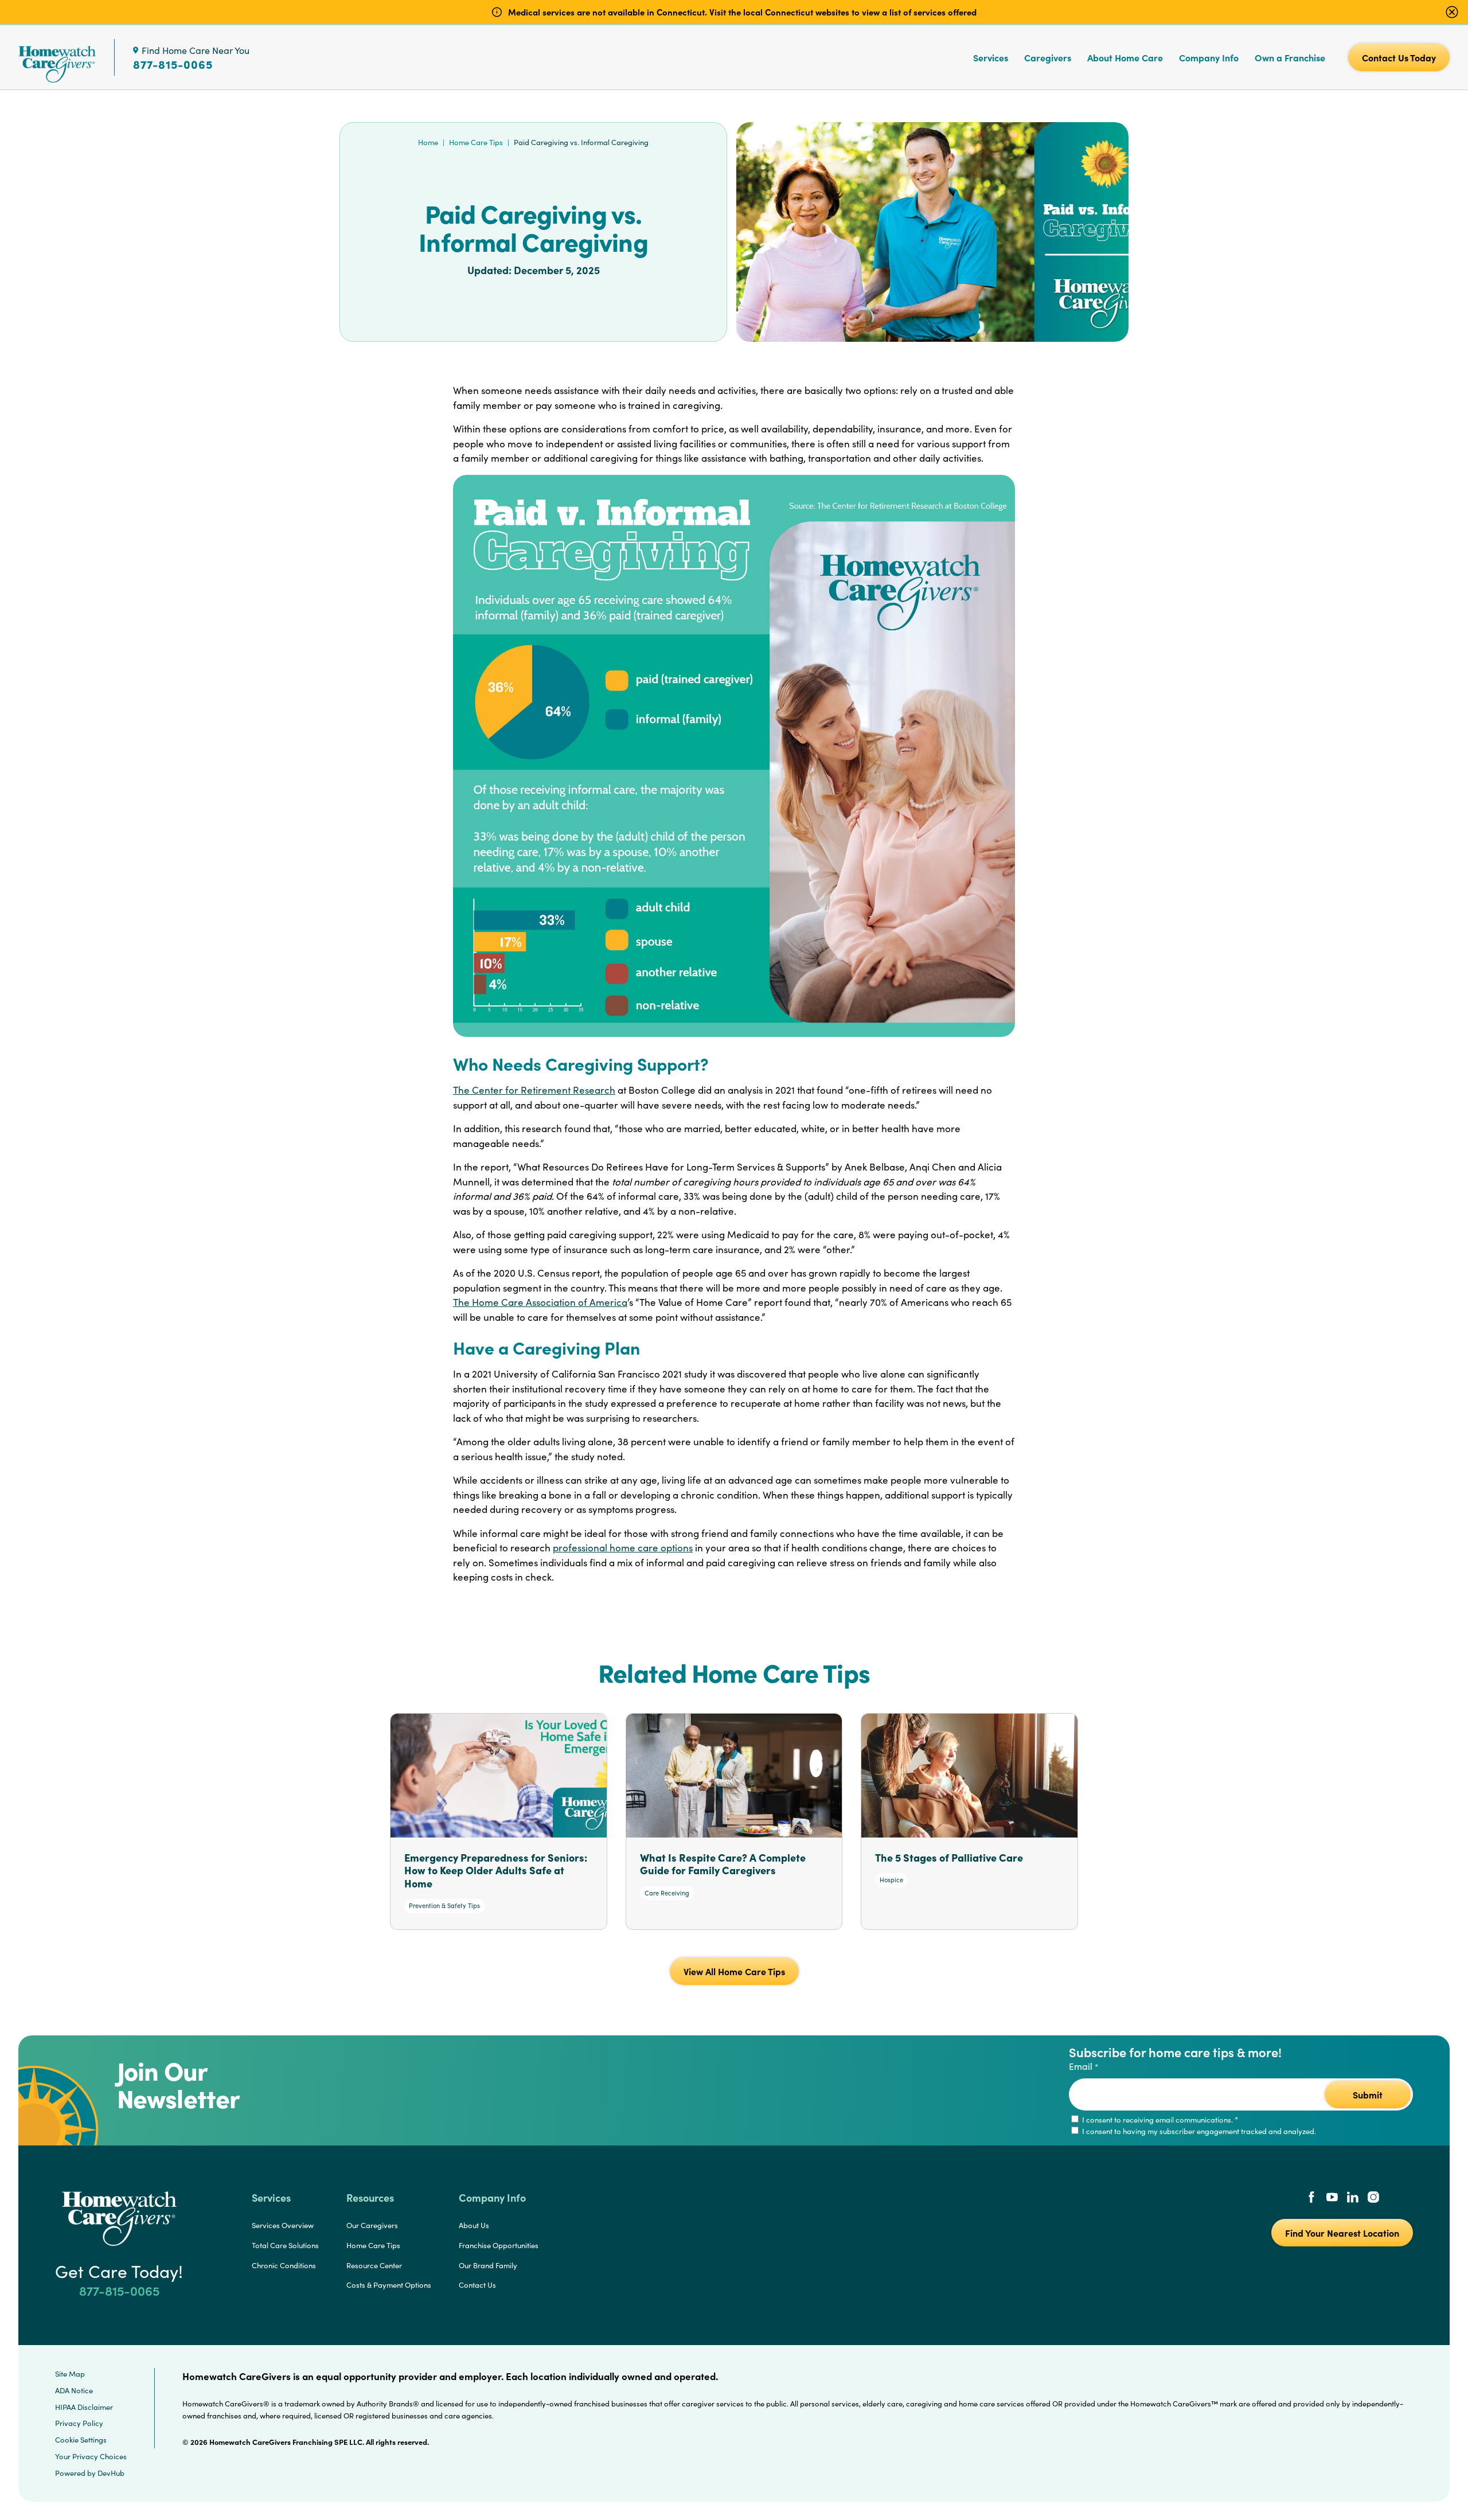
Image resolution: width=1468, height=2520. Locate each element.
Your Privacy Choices (91, 2456)
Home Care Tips (476, 142)
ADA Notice (74, 2390)
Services (991, 57)
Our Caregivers (372, 2225)
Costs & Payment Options (389, 2285)
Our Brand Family (488, 2265)
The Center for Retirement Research (534, 1090)
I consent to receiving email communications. (1159, 2120)
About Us (474, 2225)
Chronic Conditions (284, 2265)
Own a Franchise (1290, 57)
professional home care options (623, 1548)
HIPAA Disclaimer (84, 2407)
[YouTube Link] (1332, 2198)
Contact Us (477, 2285)
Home (428, 142)
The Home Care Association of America (540, 1302)
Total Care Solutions (285, 2245)
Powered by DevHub (90, 2473)
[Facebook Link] (1311, 2198)
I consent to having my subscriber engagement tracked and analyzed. (1198, 2131)
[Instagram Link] (1373, 2198)
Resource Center (374, 2265)
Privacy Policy (79, 2423)
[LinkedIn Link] (1353, 2198)
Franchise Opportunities (499, 2245)
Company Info (1209, 57)
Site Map (70, 2374)
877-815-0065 (173, 64)
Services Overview (283, 2225)
